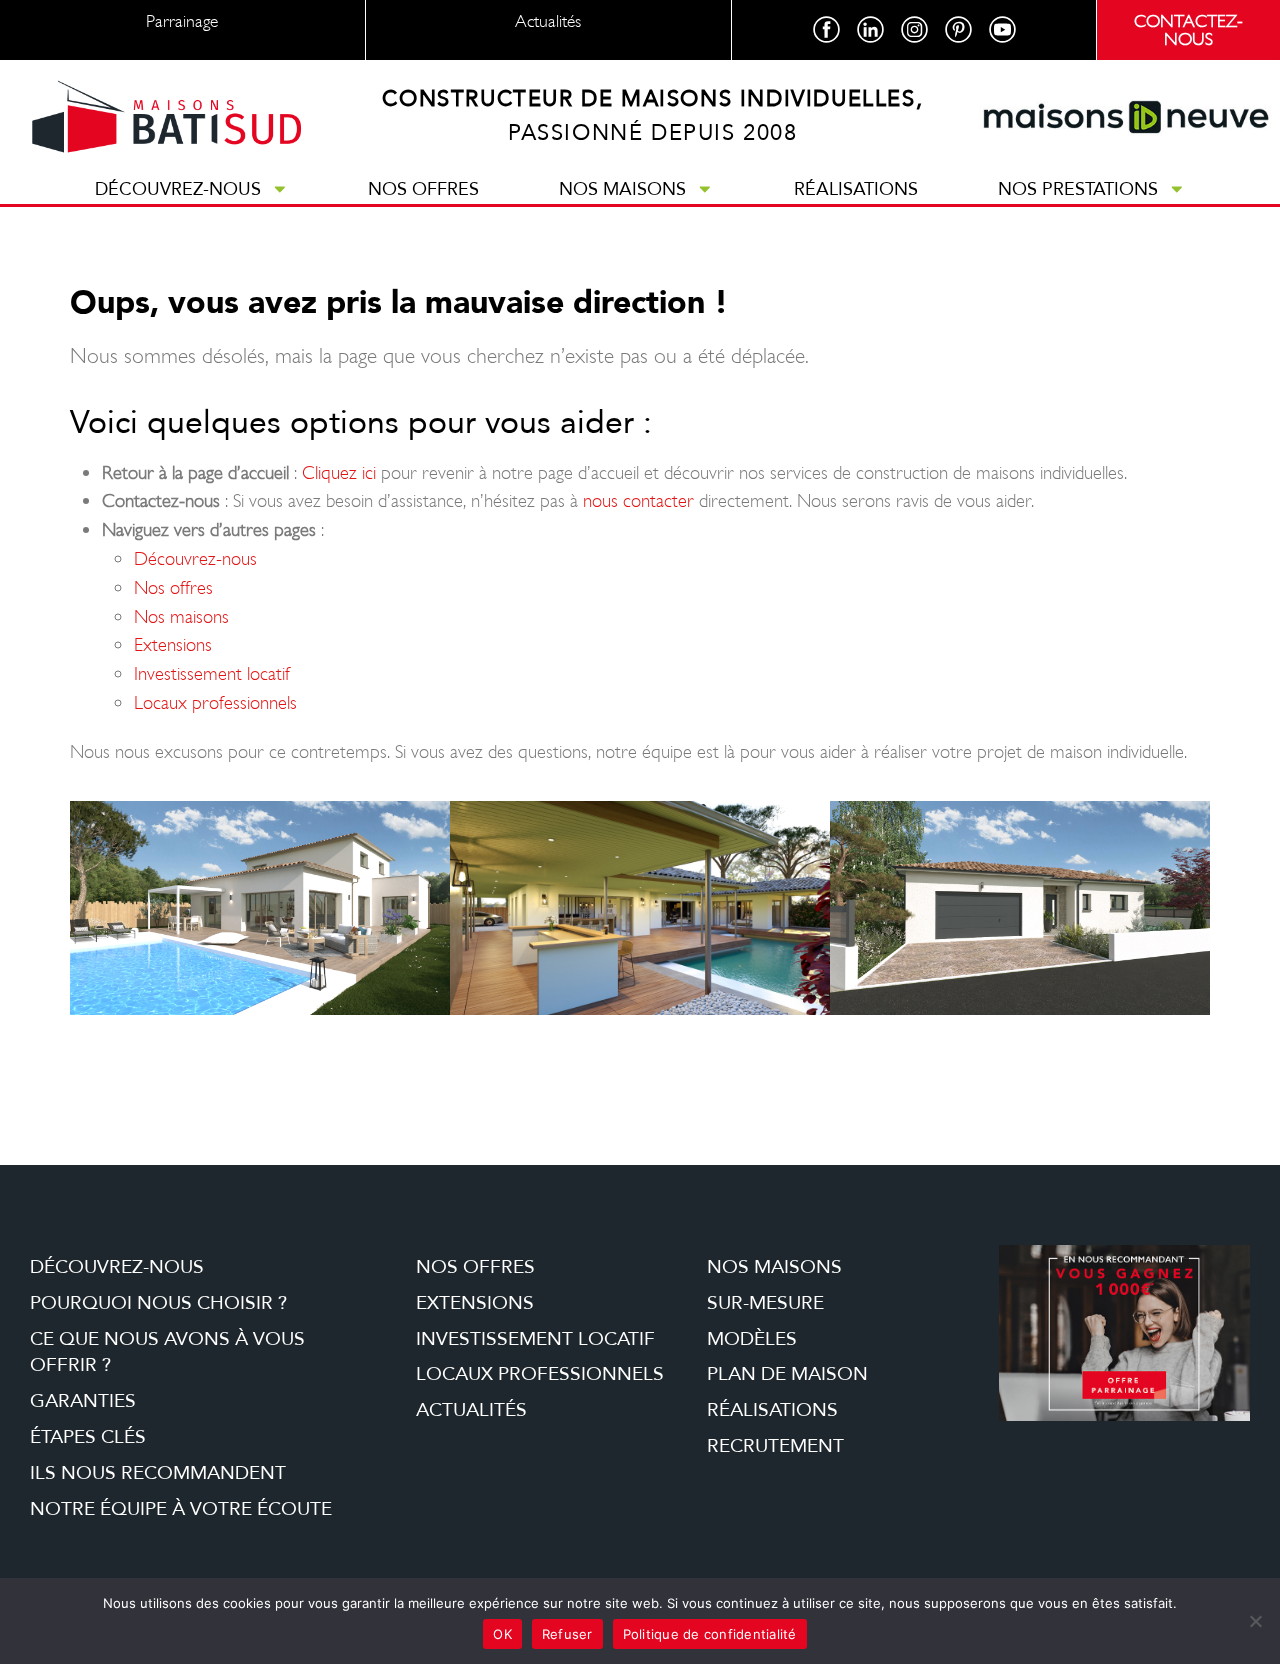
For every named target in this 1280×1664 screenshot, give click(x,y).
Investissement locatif (212, 673)
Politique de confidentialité (710, 1634)
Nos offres (423, 189)
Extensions (173, 644)
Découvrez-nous (178, 189)
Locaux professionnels (215, 702)
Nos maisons (622, 189)
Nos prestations (1078, 189)
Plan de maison (787, 1374)
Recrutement (775, 1446)
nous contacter (638, 500)
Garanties (83, 1401)
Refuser (567, 1634)
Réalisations (856, 189)
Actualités (471, 1410)
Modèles (752, 1339)
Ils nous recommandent (158, 1473)
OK (502, 1634)
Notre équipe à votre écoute (181, 1509)
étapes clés (88, 1437)
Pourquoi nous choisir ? (158, 1303)
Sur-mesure (765, 1303)
